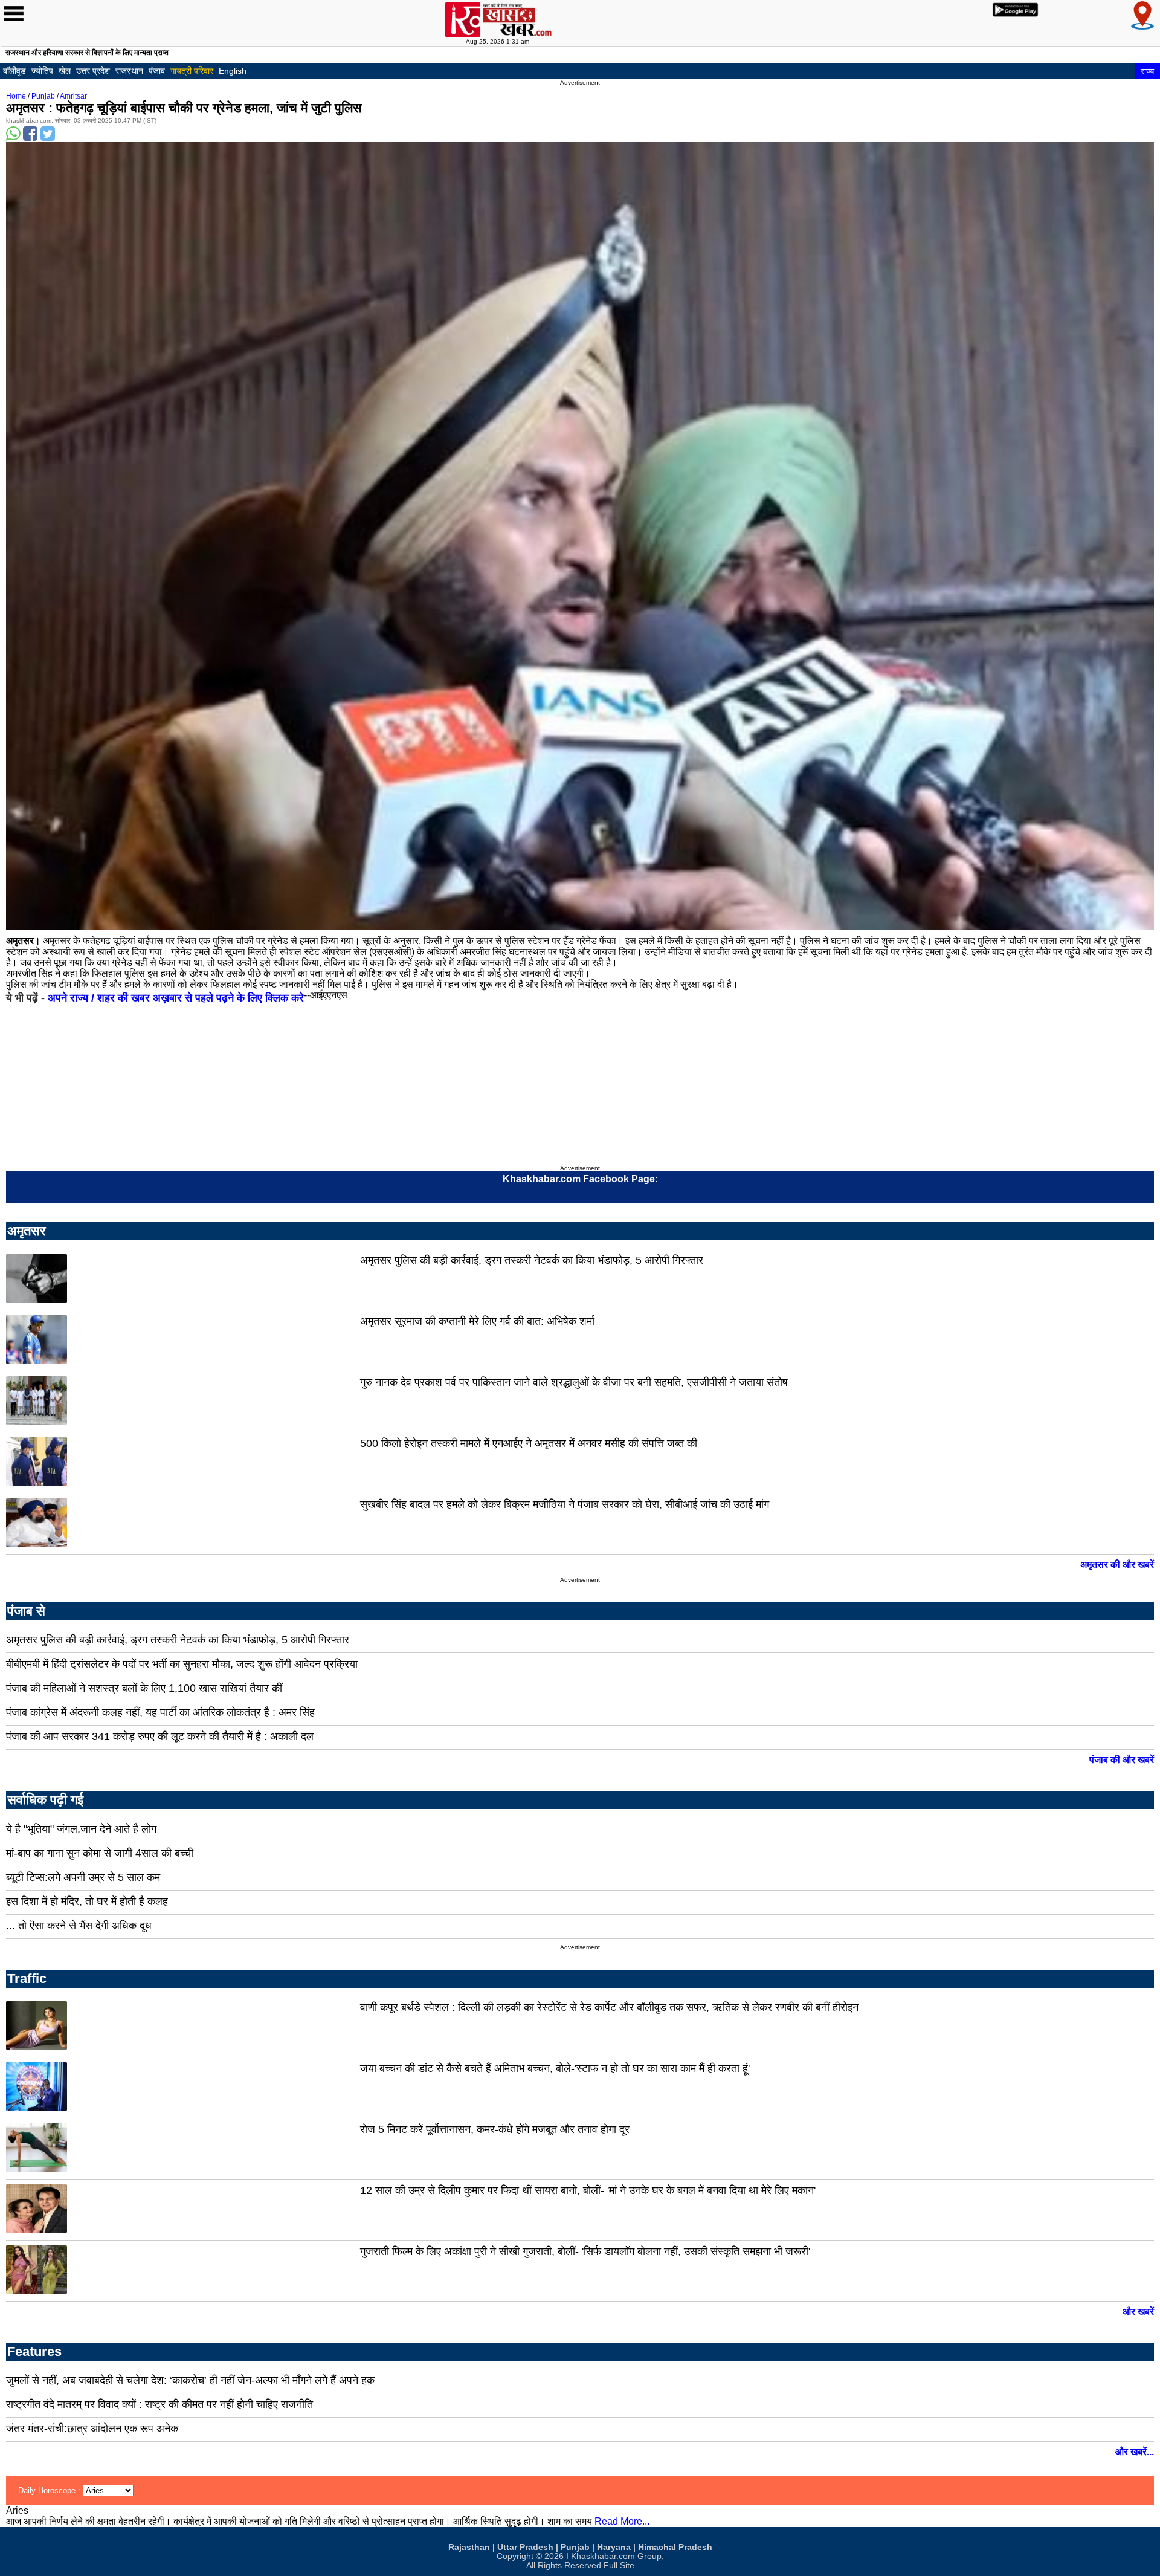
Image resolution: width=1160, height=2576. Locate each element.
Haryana (614, 2547)
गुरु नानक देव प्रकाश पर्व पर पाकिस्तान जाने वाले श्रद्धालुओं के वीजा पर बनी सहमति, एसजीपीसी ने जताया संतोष (574, 1382)
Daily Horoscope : (50, 2490)
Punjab (43, 96)
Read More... (622, 2521)
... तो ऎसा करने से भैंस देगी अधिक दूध (79, 1926)
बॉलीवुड (14, 71)
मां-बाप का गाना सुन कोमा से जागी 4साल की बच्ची (100, 1853)
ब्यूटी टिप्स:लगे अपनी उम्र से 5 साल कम (83, 1877)
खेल (65, 71)
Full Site (619, 2565)
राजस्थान (129, 71)
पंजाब (157, 71)
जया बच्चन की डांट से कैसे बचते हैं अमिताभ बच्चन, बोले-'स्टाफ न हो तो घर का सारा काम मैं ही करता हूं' (555, 2068)
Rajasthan (469, 2547)
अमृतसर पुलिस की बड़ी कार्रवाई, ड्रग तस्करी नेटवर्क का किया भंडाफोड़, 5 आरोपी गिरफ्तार (532, 1260)
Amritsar (73, 96)
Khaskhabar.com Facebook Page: (580, 1179)
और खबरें (1138, 2312)
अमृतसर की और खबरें (1117, 1565)
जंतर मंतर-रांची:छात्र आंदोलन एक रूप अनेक (92, 2429)
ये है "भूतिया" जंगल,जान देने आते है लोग (81, 1829)
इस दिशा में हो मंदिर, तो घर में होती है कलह (87, 1901)
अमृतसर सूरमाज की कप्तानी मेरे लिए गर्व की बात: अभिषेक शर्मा (477, 1321)
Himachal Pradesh (675, 2547)
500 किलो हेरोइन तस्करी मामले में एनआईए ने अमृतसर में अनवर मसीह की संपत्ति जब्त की (529, 1443)
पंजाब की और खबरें (1122, 1760)
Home (16, 96)
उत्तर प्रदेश (93, 71)
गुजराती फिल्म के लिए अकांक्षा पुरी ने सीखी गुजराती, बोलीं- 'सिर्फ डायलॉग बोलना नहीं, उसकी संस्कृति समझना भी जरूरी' (585, 2251)
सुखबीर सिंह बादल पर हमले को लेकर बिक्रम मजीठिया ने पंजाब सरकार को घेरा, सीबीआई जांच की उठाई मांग (565, 1504)
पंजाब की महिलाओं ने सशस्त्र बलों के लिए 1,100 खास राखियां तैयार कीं (144, 1688)
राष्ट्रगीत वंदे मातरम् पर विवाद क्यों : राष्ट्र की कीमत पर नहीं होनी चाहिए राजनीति (159, 2404)
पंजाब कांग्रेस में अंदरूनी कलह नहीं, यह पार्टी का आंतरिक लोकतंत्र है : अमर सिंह (160, 1712)
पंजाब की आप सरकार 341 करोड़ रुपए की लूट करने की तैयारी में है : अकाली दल (160, 1736)
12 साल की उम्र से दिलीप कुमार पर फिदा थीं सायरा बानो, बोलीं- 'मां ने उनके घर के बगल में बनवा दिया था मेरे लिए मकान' (588, 2190)
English (233, 71)
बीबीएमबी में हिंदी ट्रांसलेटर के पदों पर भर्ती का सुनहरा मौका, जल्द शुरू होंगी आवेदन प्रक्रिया (182, 1664)
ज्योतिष (42, 71)
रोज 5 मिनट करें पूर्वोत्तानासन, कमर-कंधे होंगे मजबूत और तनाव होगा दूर (495, 2129)
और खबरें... (1135, 2452)
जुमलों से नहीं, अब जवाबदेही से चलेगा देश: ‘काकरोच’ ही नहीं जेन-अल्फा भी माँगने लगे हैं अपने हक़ (190, 2380)
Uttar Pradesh (525, 2547)
